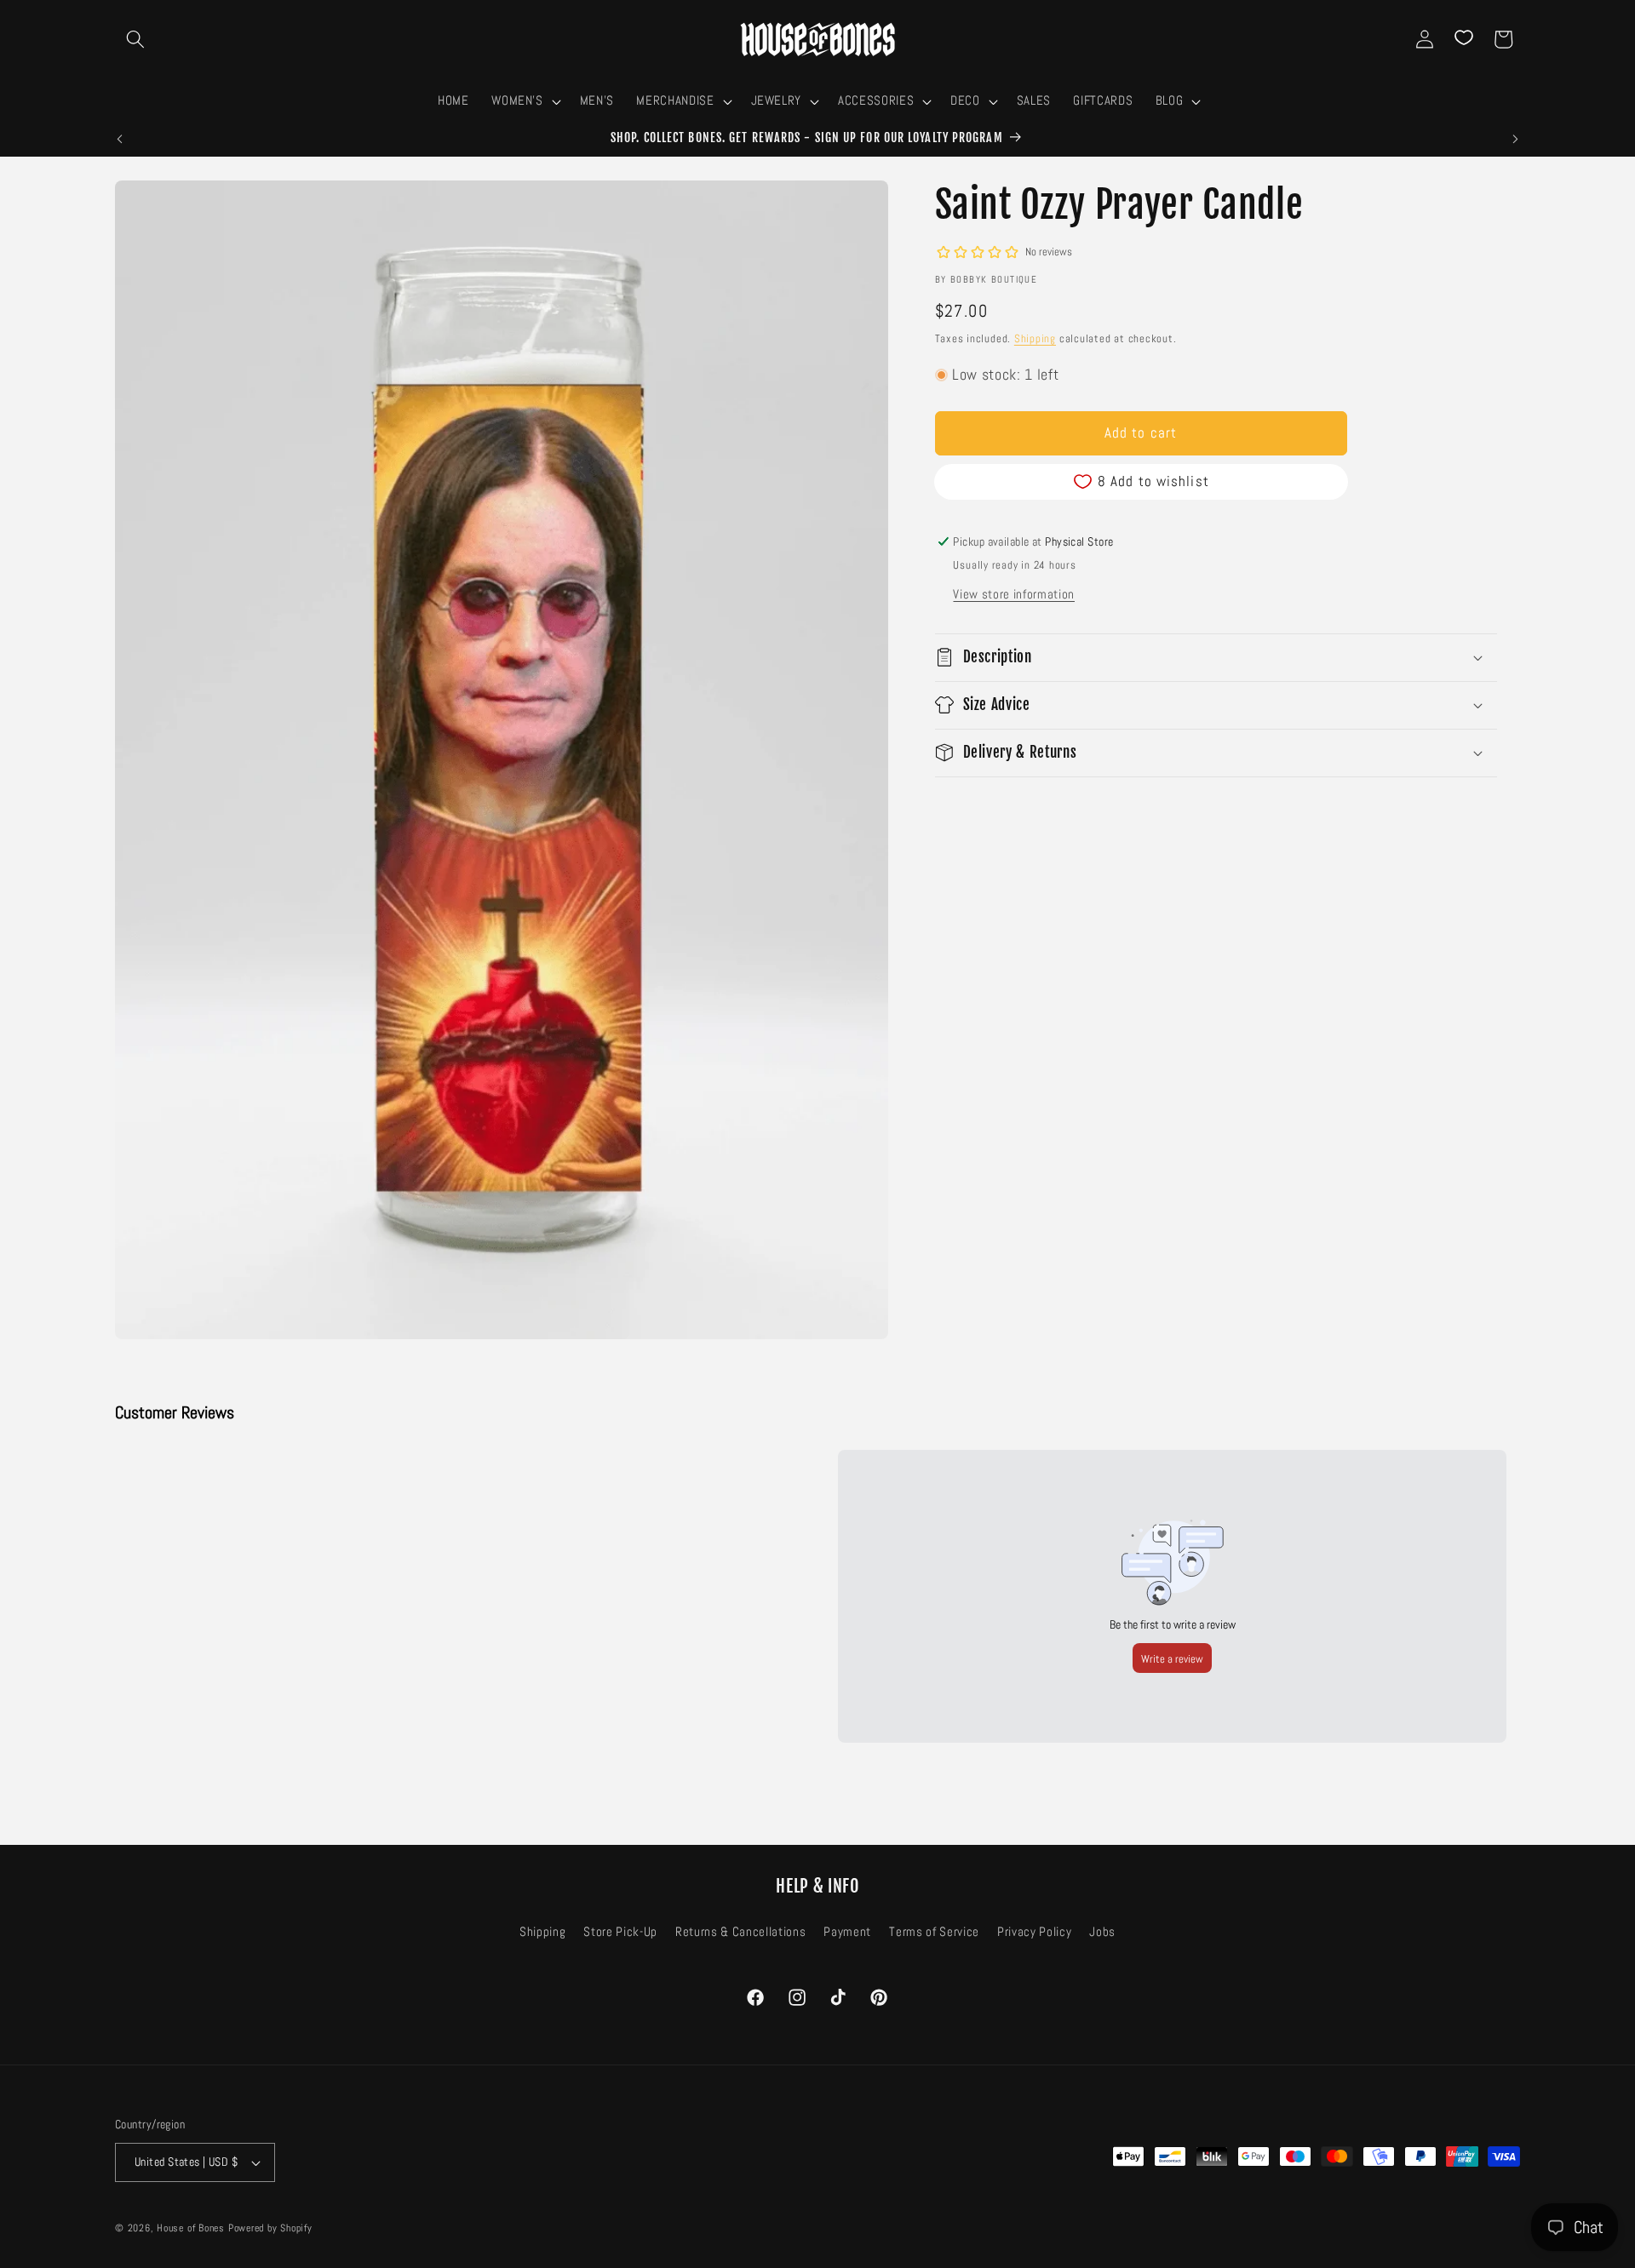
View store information (1014, 593)
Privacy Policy (1034, 1933)
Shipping (1035, 338)
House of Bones (192, 2228)
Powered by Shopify (270, 2228)
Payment (847, 1933)
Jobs (1102, 1933)
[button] (135, 39)
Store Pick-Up (620, 1933)
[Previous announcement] (120, 139)
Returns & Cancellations (740, 1933)
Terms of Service (934, 1933)
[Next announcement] (1516, 139)
